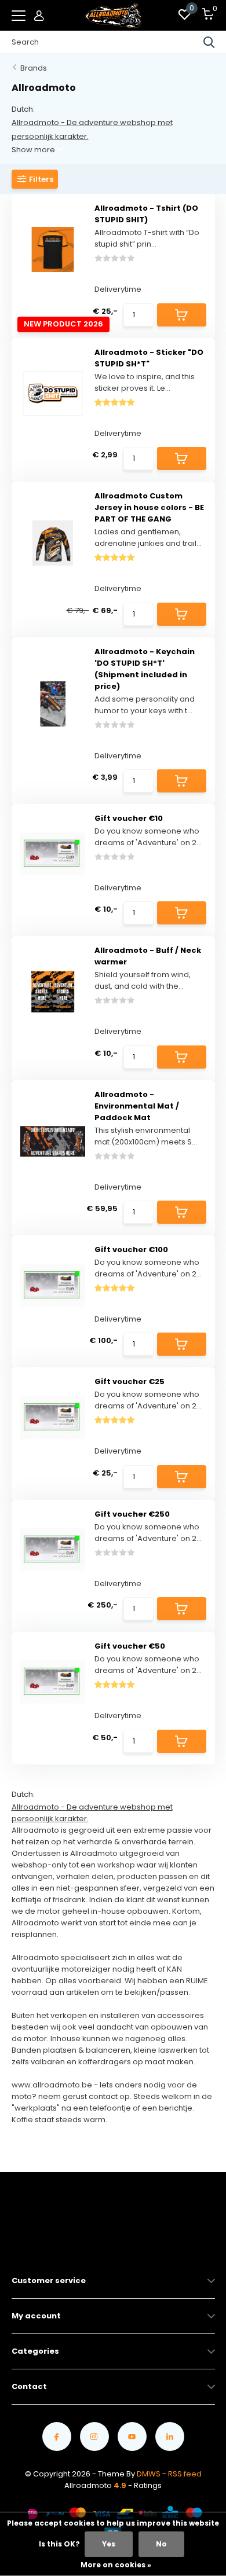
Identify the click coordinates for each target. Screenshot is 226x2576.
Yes (109, 2544)
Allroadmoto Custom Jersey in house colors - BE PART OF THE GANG (149, 507)
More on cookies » (116, 2565)
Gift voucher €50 (130, 1646)
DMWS (149, 2474)
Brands (34, 68)
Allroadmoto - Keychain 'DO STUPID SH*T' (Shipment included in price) (145, 669)
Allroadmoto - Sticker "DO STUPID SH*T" (149, 358)
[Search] (209, 42)
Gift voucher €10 (129, 818)
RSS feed (185, 2474)
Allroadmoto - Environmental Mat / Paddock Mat (137, 1106)
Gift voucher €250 (132, 1514)
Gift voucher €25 (130, 1381)
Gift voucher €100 (131, 1250)
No (161, 2544)
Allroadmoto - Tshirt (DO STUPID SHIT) (146, 214)
